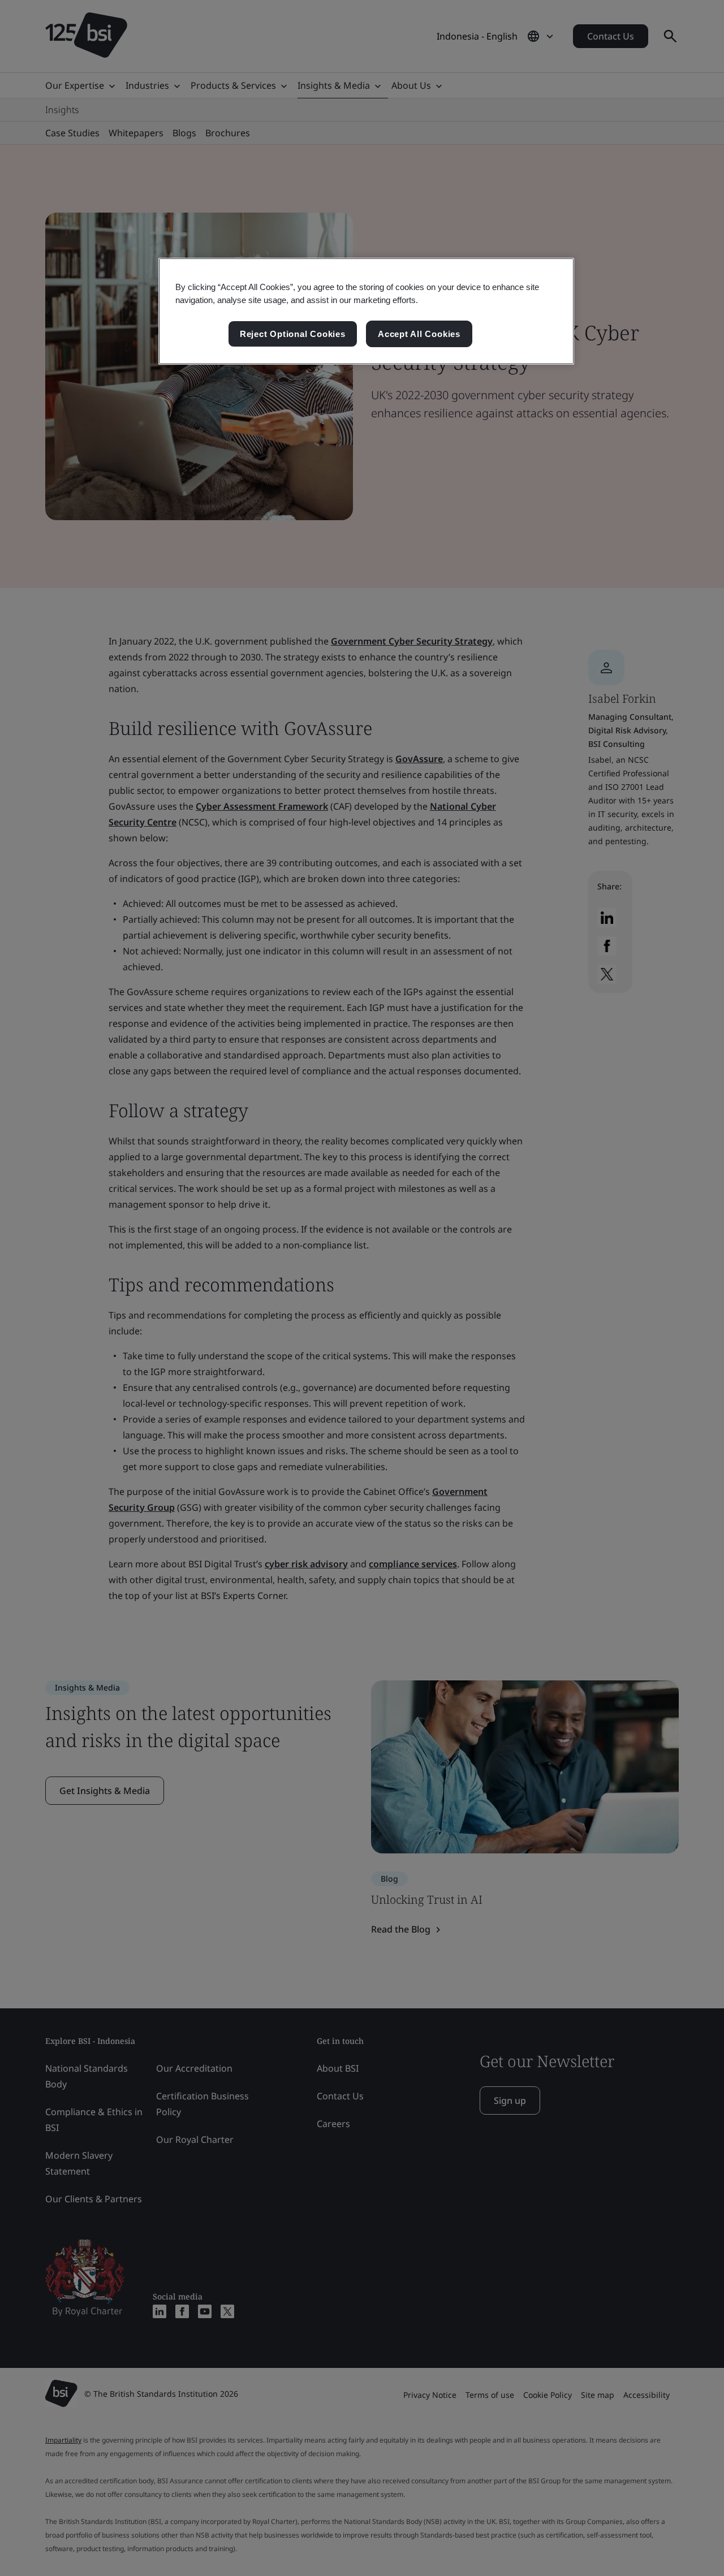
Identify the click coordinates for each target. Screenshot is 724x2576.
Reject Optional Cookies (293, 334)
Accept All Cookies (419, 334)
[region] (366, 312)
